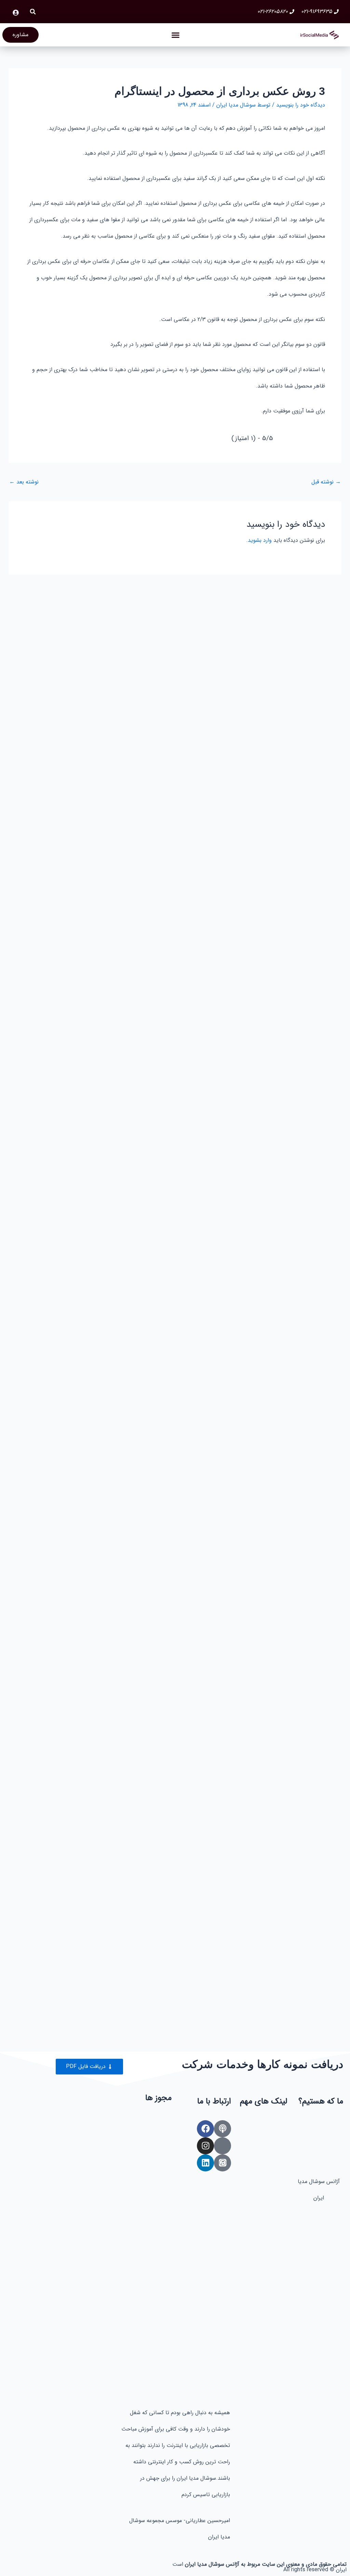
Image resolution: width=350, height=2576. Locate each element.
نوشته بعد (24, 482)
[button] (33, 12)
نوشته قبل (326, 482)
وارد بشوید (260, 540)
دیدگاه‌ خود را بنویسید (301, 105)
